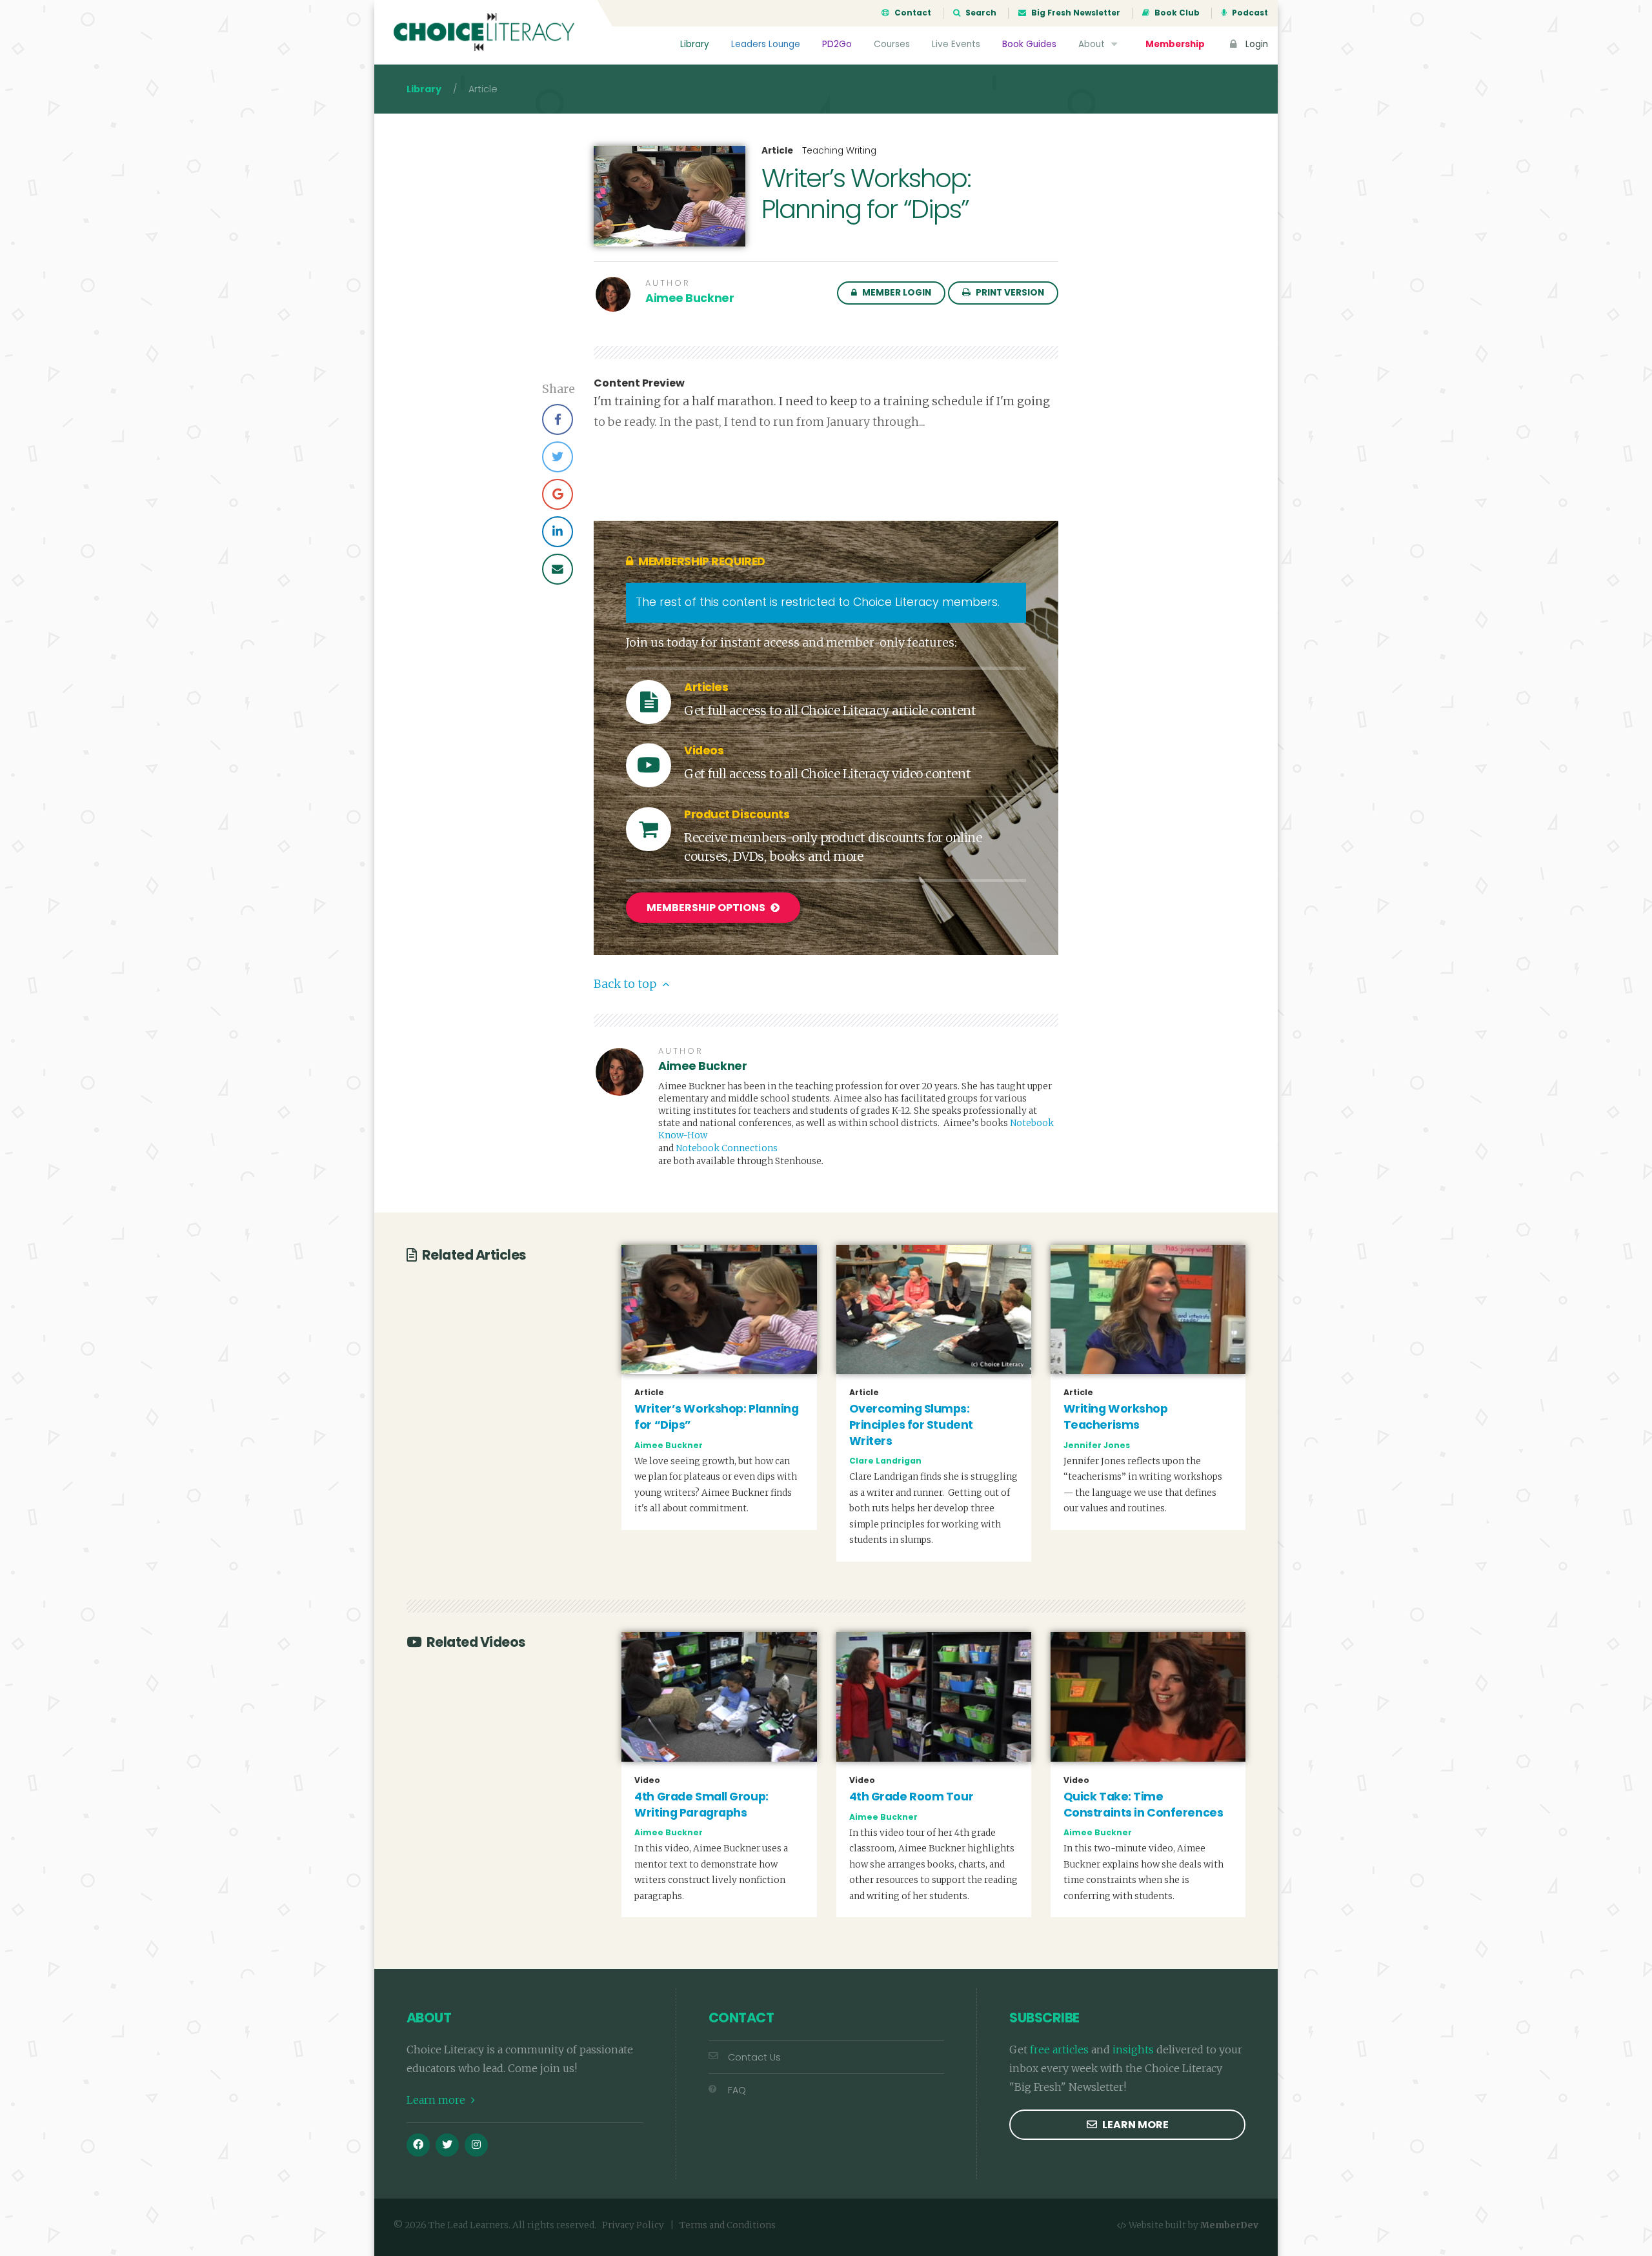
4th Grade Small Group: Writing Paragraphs (701, 1805)
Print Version (1009, 293)
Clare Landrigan (885, 1461)
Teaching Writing (839, 151)
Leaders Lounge (766, 44)
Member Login (896, 293)
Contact (912, 13)
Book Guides (1029, 44)
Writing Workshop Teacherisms (1116, 1417)
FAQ (737, 2090)
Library (695, 44)
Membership (1175, 44)
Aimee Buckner (690, 298)
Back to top (626, 984)
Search (980, 13)
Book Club (1176, 13)
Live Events (956, 44)
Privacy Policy (633, 2225)
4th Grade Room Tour (912, 1797)
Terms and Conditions (728, 2225)
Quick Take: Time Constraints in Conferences (1143, 1805)
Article (777, 151)
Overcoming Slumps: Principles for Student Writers (911, 1425)
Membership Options (707, 908)
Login (1255, 44)
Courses (892, 44)
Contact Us (754, 2057)
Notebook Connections (727, 1148)
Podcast (1249, 13)
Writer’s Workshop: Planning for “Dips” (716, 1417)
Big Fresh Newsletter (1075, 13)
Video (647, 1780)
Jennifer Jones (1097, 1445)
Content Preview (639, 383)
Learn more (437, 2100)
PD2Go (837, 44)
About (1093, 44)
